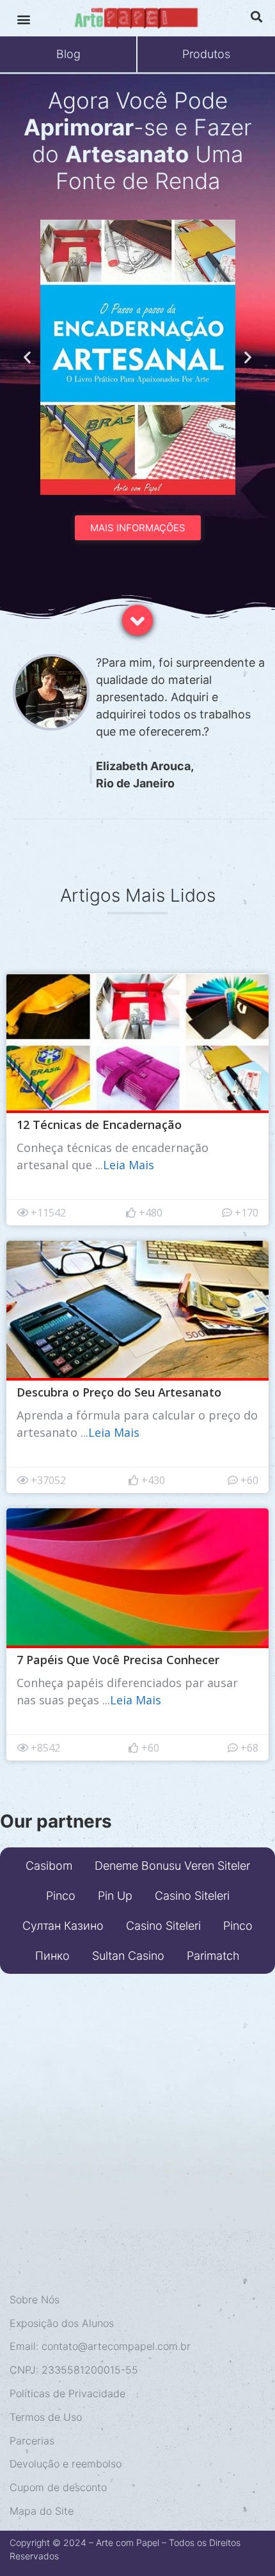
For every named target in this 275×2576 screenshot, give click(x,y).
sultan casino (128, 1956)
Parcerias (32, 2441)
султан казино (63, 1926)
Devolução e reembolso (66, 2464)
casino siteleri (192, 1896)
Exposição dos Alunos (62, 2323)
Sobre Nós (35, 2299)
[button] (23, 19)
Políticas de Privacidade (67, 2393)
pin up (115, 1896)
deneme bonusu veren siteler (172, 1866)
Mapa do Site (42, 2511)
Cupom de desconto (58, 2487)
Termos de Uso (46, 2417)
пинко (52, 1956)
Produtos (206, 54)
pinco (61, 1896)
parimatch (213, 1956)
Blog (68, 54)
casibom (49, 1866)
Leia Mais (129, 1165)
